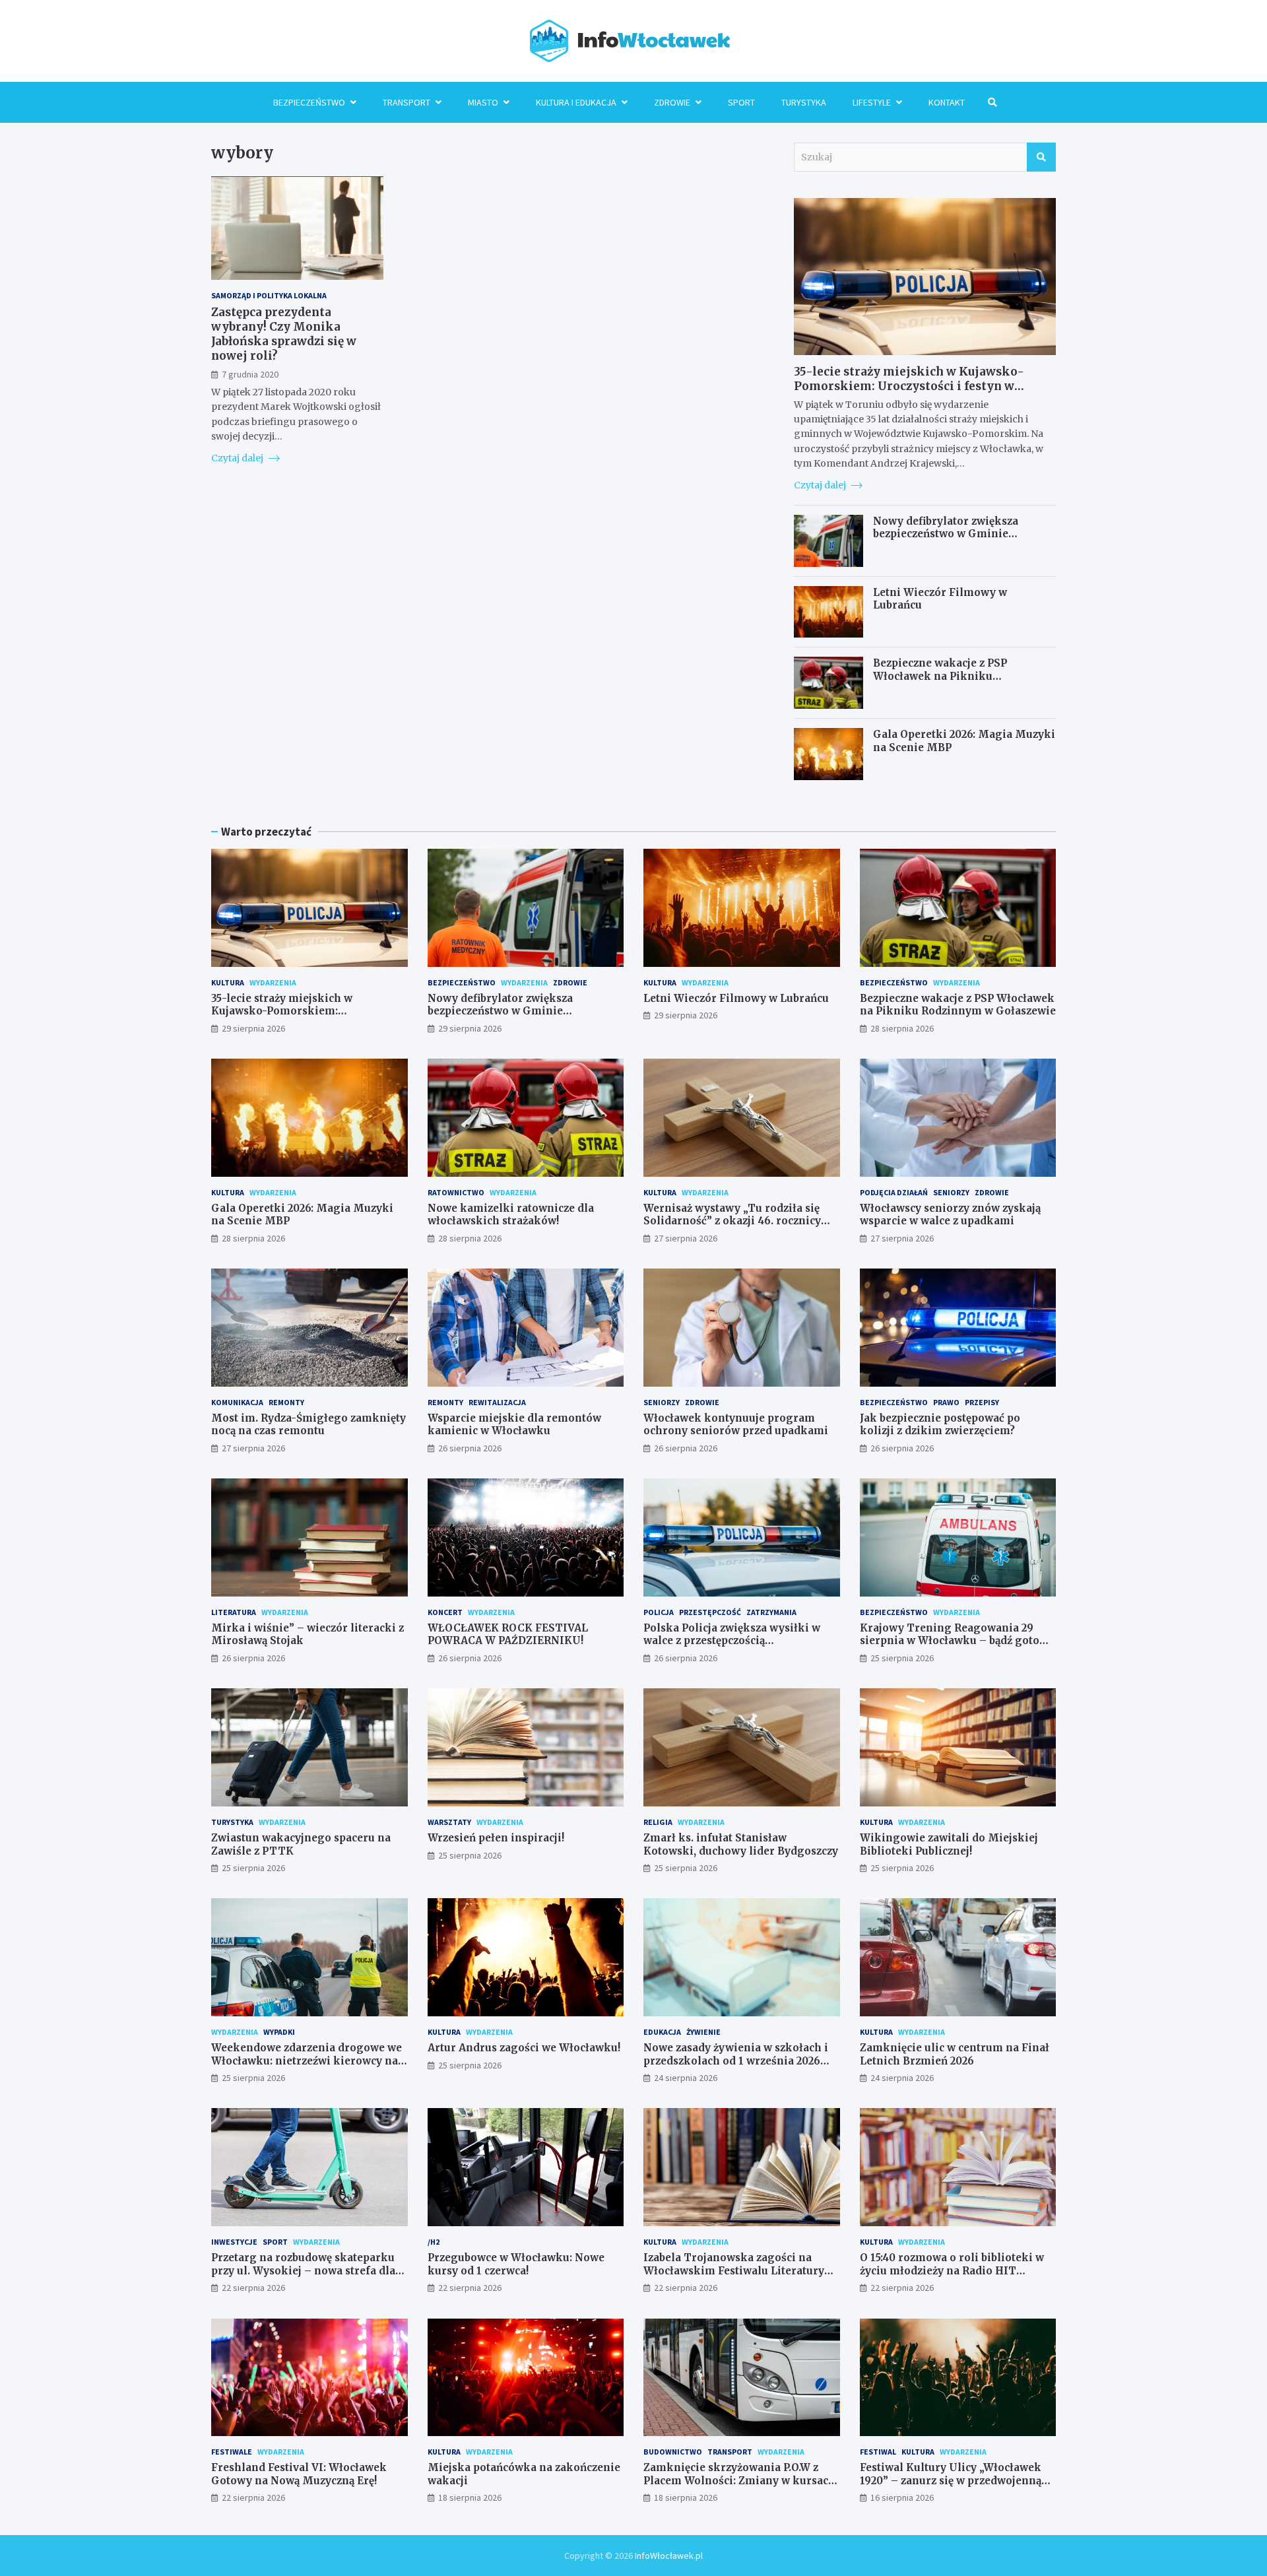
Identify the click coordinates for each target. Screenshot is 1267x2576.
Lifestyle (872, 102)
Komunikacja (237, 1402)
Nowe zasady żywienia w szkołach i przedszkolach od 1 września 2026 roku (736, 2061)
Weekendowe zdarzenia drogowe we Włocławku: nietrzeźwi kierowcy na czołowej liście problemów (307, 2061)
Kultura (228, 982)
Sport (741, 102)
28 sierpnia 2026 (902, 1028)
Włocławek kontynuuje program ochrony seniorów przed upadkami (736, 1425)
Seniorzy (951, 1192)
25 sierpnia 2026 (902, 1658)
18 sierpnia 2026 (470, 2497)
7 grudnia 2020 (250, 374)
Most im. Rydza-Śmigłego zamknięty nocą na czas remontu (309, 1425)
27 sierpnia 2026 (686, 1238)
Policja (659, 1612)
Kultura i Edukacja (576, 102)
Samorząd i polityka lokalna (269, 295)
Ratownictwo (456, 1192)
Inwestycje (234, 2242)
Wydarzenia (273, 982)
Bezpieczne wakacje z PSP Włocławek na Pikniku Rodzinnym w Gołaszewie (940, 676)
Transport (406, 102)
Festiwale (232, 2452)
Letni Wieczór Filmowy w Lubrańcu (736, 998)
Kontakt (947, 102)
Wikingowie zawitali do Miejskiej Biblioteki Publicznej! (949, 1844)
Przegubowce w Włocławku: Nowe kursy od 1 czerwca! (516, 2264)
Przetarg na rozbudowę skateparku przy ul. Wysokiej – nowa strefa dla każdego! (303, 2270)
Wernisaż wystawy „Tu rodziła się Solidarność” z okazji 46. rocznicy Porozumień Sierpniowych (732, 1221)
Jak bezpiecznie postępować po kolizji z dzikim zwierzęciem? (940, 1425)
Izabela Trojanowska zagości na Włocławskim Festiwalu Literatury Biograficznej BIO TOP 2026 (734, 2270)
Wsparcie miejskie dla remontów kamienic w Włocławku (514, 1425)
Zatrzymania (771, 1612)
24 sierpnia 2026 (686, 2078)
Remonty (286, 1402)
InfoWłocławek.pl (669, 2556)
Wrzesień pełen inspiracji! (496, 1838)
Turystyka (804, 102)
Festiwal (878, 2452)
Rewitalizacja (497, 1402)
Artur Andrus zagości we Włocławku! (524, 2048)
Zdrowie (672, 102)
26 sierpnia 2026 (470, 1448)
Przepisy (982, 1402)
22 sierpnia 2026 (253, 2288)
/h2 (434, 2242)
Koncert (445, 1612)
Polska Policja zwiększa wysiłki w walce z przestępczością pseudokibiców (732, 1641)
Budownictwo (673, 2452)
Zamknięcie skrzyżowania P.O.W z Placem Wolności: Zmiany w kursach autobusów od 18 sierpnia (739, 2480)
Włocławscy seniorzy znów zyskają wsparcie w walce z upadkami (950, 1215)
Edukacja (662, 2032)
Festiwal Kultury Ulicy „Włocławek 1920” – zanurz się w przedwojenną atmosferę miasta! (951, 2480)
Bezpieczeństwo (309, 102)
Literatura (234, 1612)
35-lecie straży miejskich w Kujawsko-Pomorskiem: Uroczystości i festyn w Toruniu (909, 386)
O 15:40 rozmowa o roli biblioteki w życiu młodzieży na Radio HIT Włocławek (952, 2270)
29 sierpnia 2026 (253, 1028)
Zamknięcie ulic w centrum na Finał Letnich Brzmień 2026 (955, 2054)
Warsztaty (449, 1822)
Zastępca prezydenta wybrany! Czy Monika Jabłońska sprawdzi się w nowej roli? (284, 334)
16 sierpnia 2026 (902, 2497)
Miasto (483, 102)
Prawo (946, 1402)
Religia (658, 1822)
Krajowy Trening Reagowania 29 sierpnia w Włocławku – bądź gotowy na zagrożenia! (957, 1641)
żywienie (703, 2032)
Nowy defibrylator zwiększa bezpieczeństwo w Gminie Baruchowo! (946, 534)
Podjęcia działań (894, 1192)
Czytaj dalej (238, 458)
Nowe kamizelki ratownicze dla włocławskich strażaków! (511, 1215)
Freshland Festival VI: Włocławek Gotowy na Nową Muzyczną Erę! (299, 2474)
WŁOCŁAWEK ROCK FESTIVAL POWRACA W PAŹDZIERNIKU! (508, 1635)
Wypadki (279, 2032)
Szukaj (1041, 157)
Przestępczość (710, 1612)
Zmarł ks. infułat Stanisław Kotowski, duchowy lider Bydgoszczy (741, 1844)
